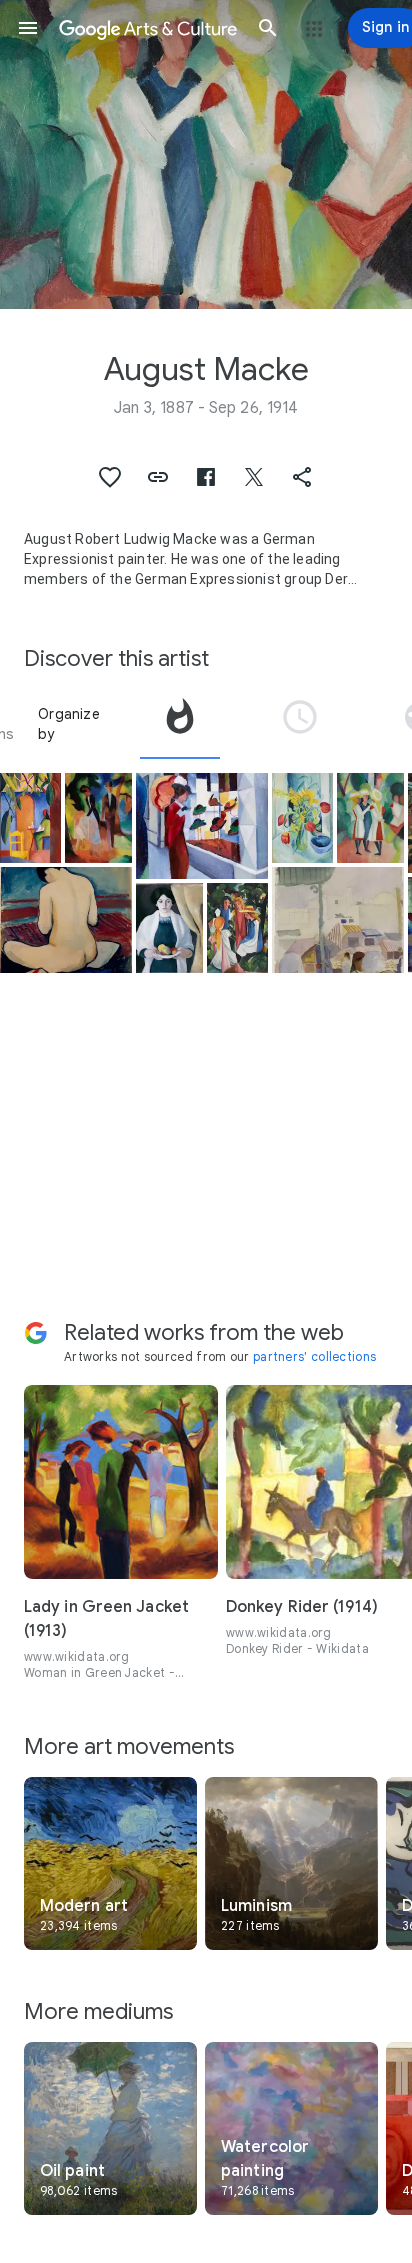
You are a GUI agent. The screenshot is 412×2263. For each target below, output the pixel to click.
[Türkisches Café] (30, 818)
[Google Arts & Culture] (148, 28)
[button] (28, 28)
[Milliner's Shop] (202, 826)
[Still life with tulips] (302, 818)
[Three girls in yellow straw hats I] (370, 818)
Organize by (69, 724)
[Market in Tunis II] (338, 920)
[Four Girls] (237, 928)
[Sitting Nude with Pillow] (66, 920)
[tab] (180, 724)
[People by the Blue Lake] (98, 818)
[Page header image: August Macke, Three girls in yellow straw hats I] (206, 154)
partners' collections (314, 1356)
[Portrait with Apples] (169, 928)
